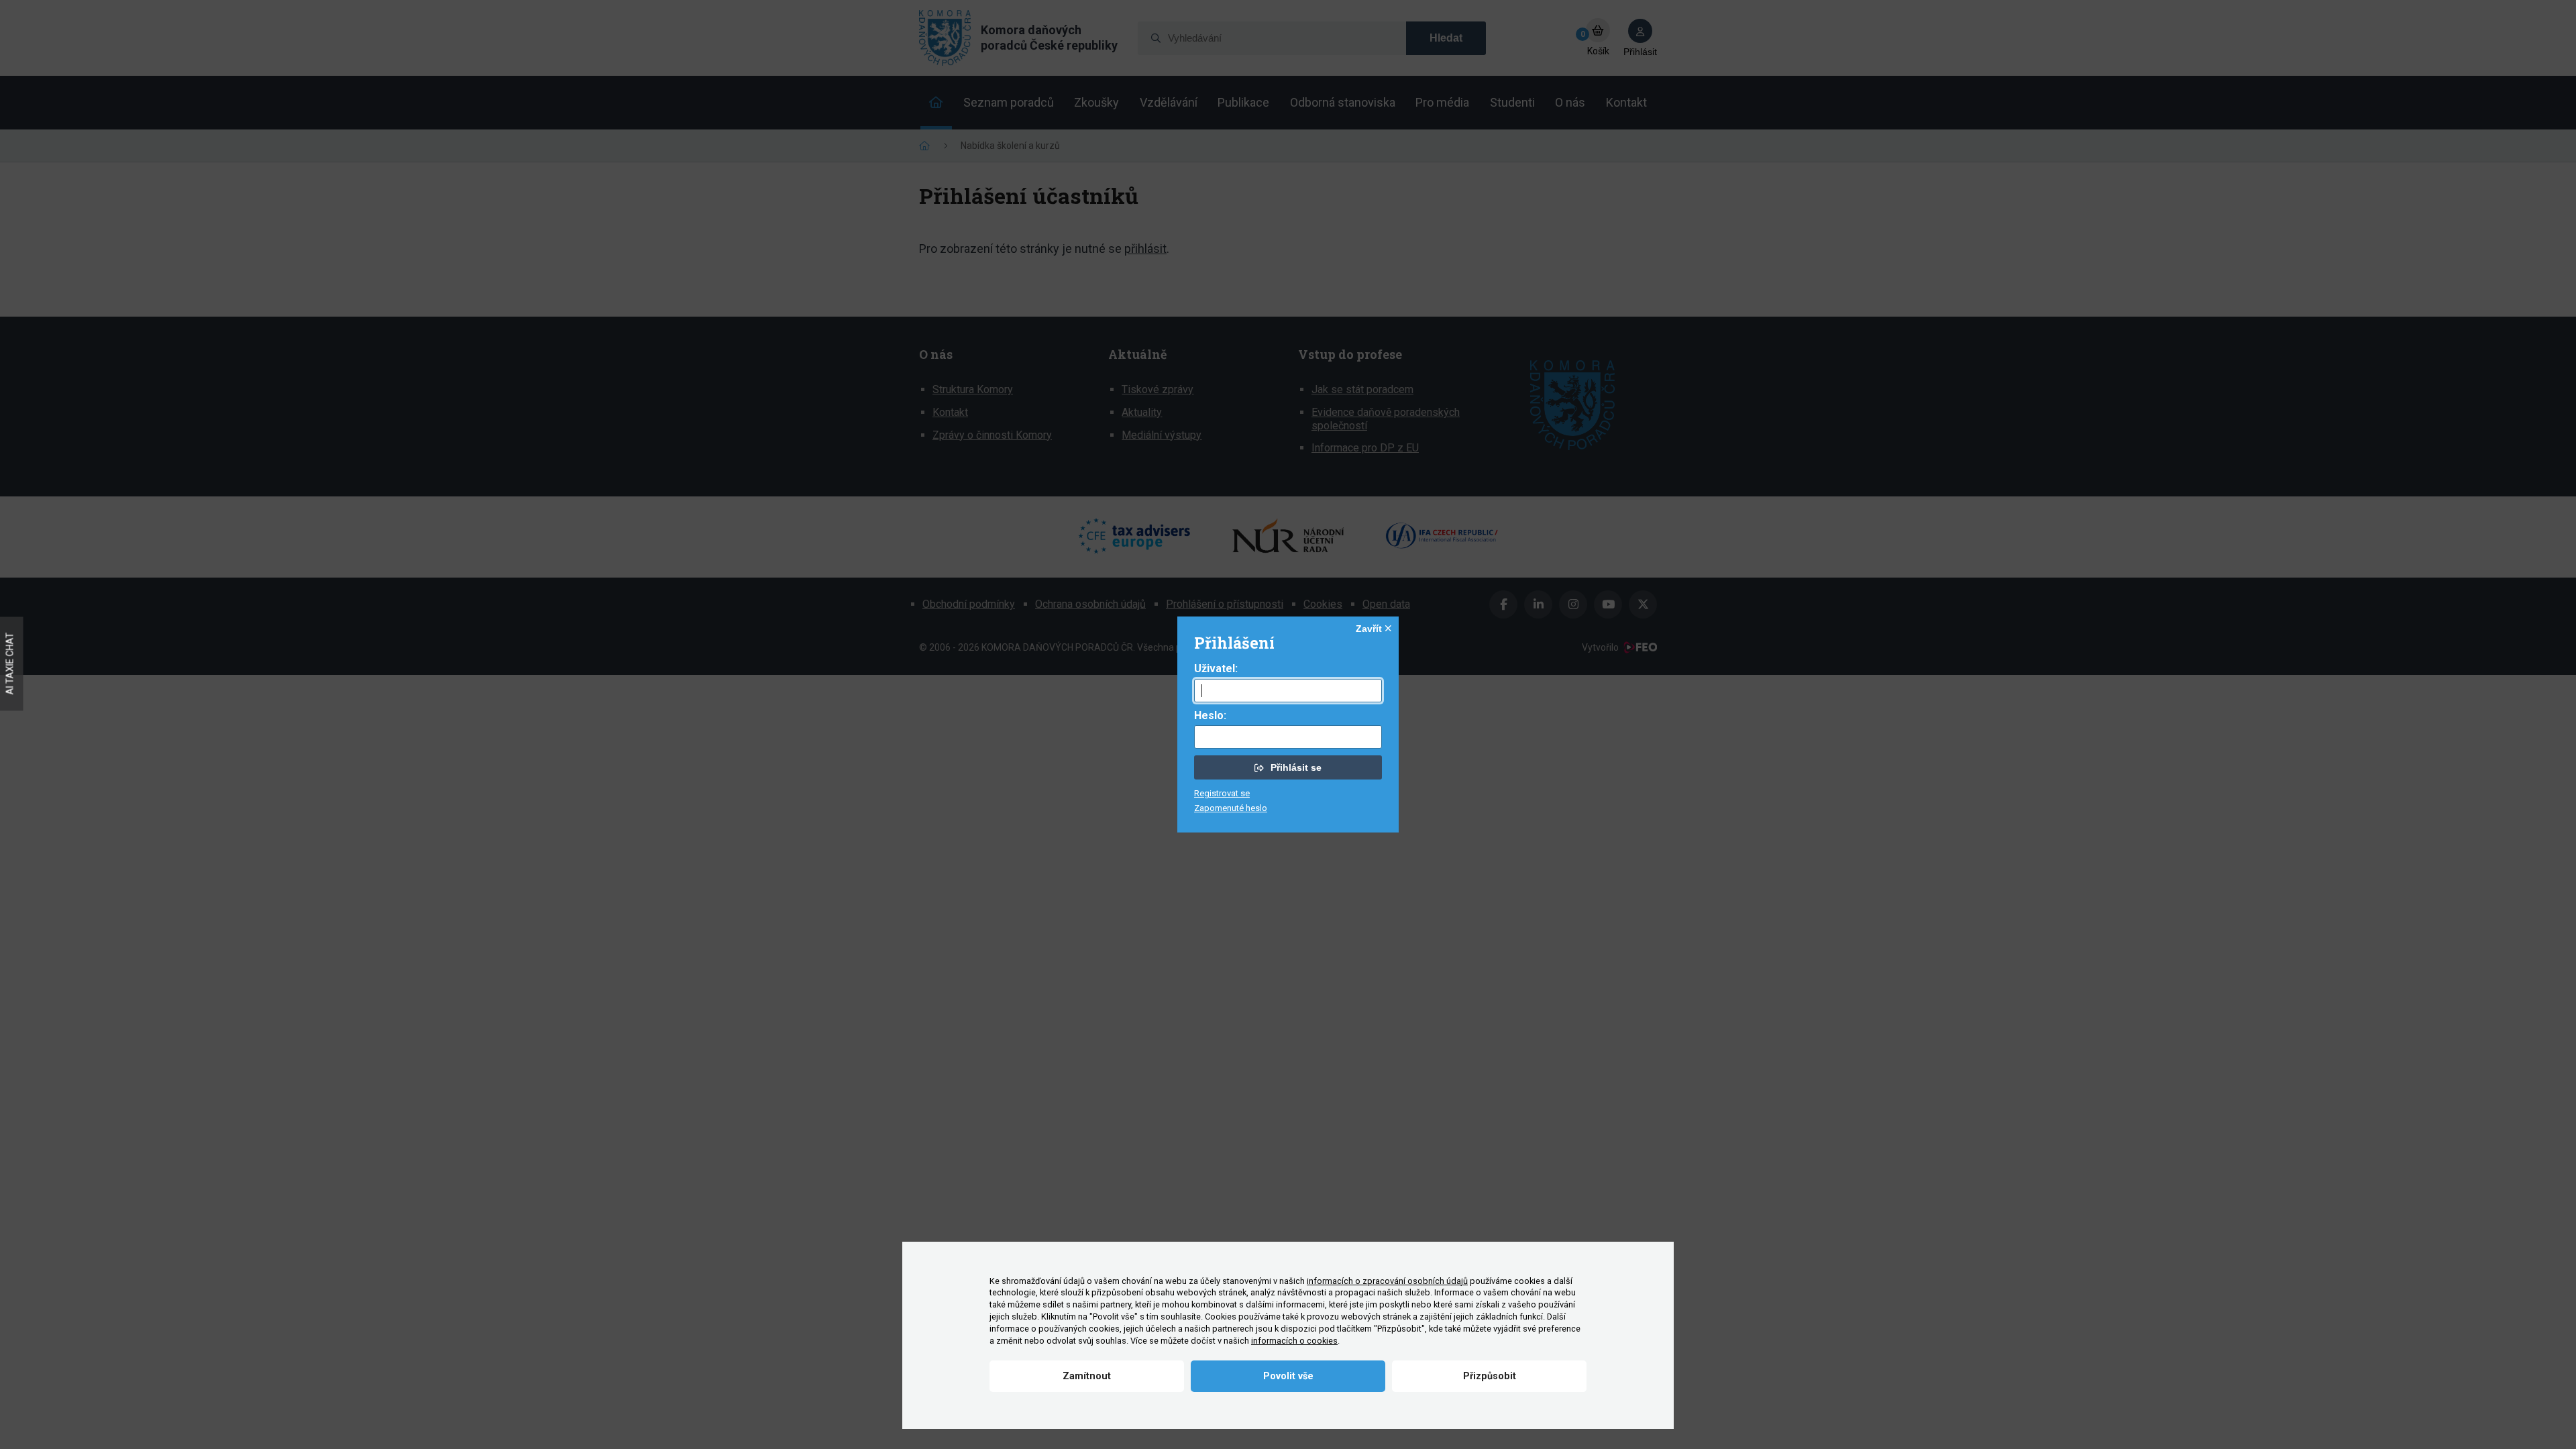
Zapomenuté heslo (1231, 808)
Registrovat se (1222, 793)
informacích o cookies (1294, 1341)
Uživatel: (1216, 668)
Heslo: (1210, 715)
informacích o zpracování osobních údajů (1387, 1281)
